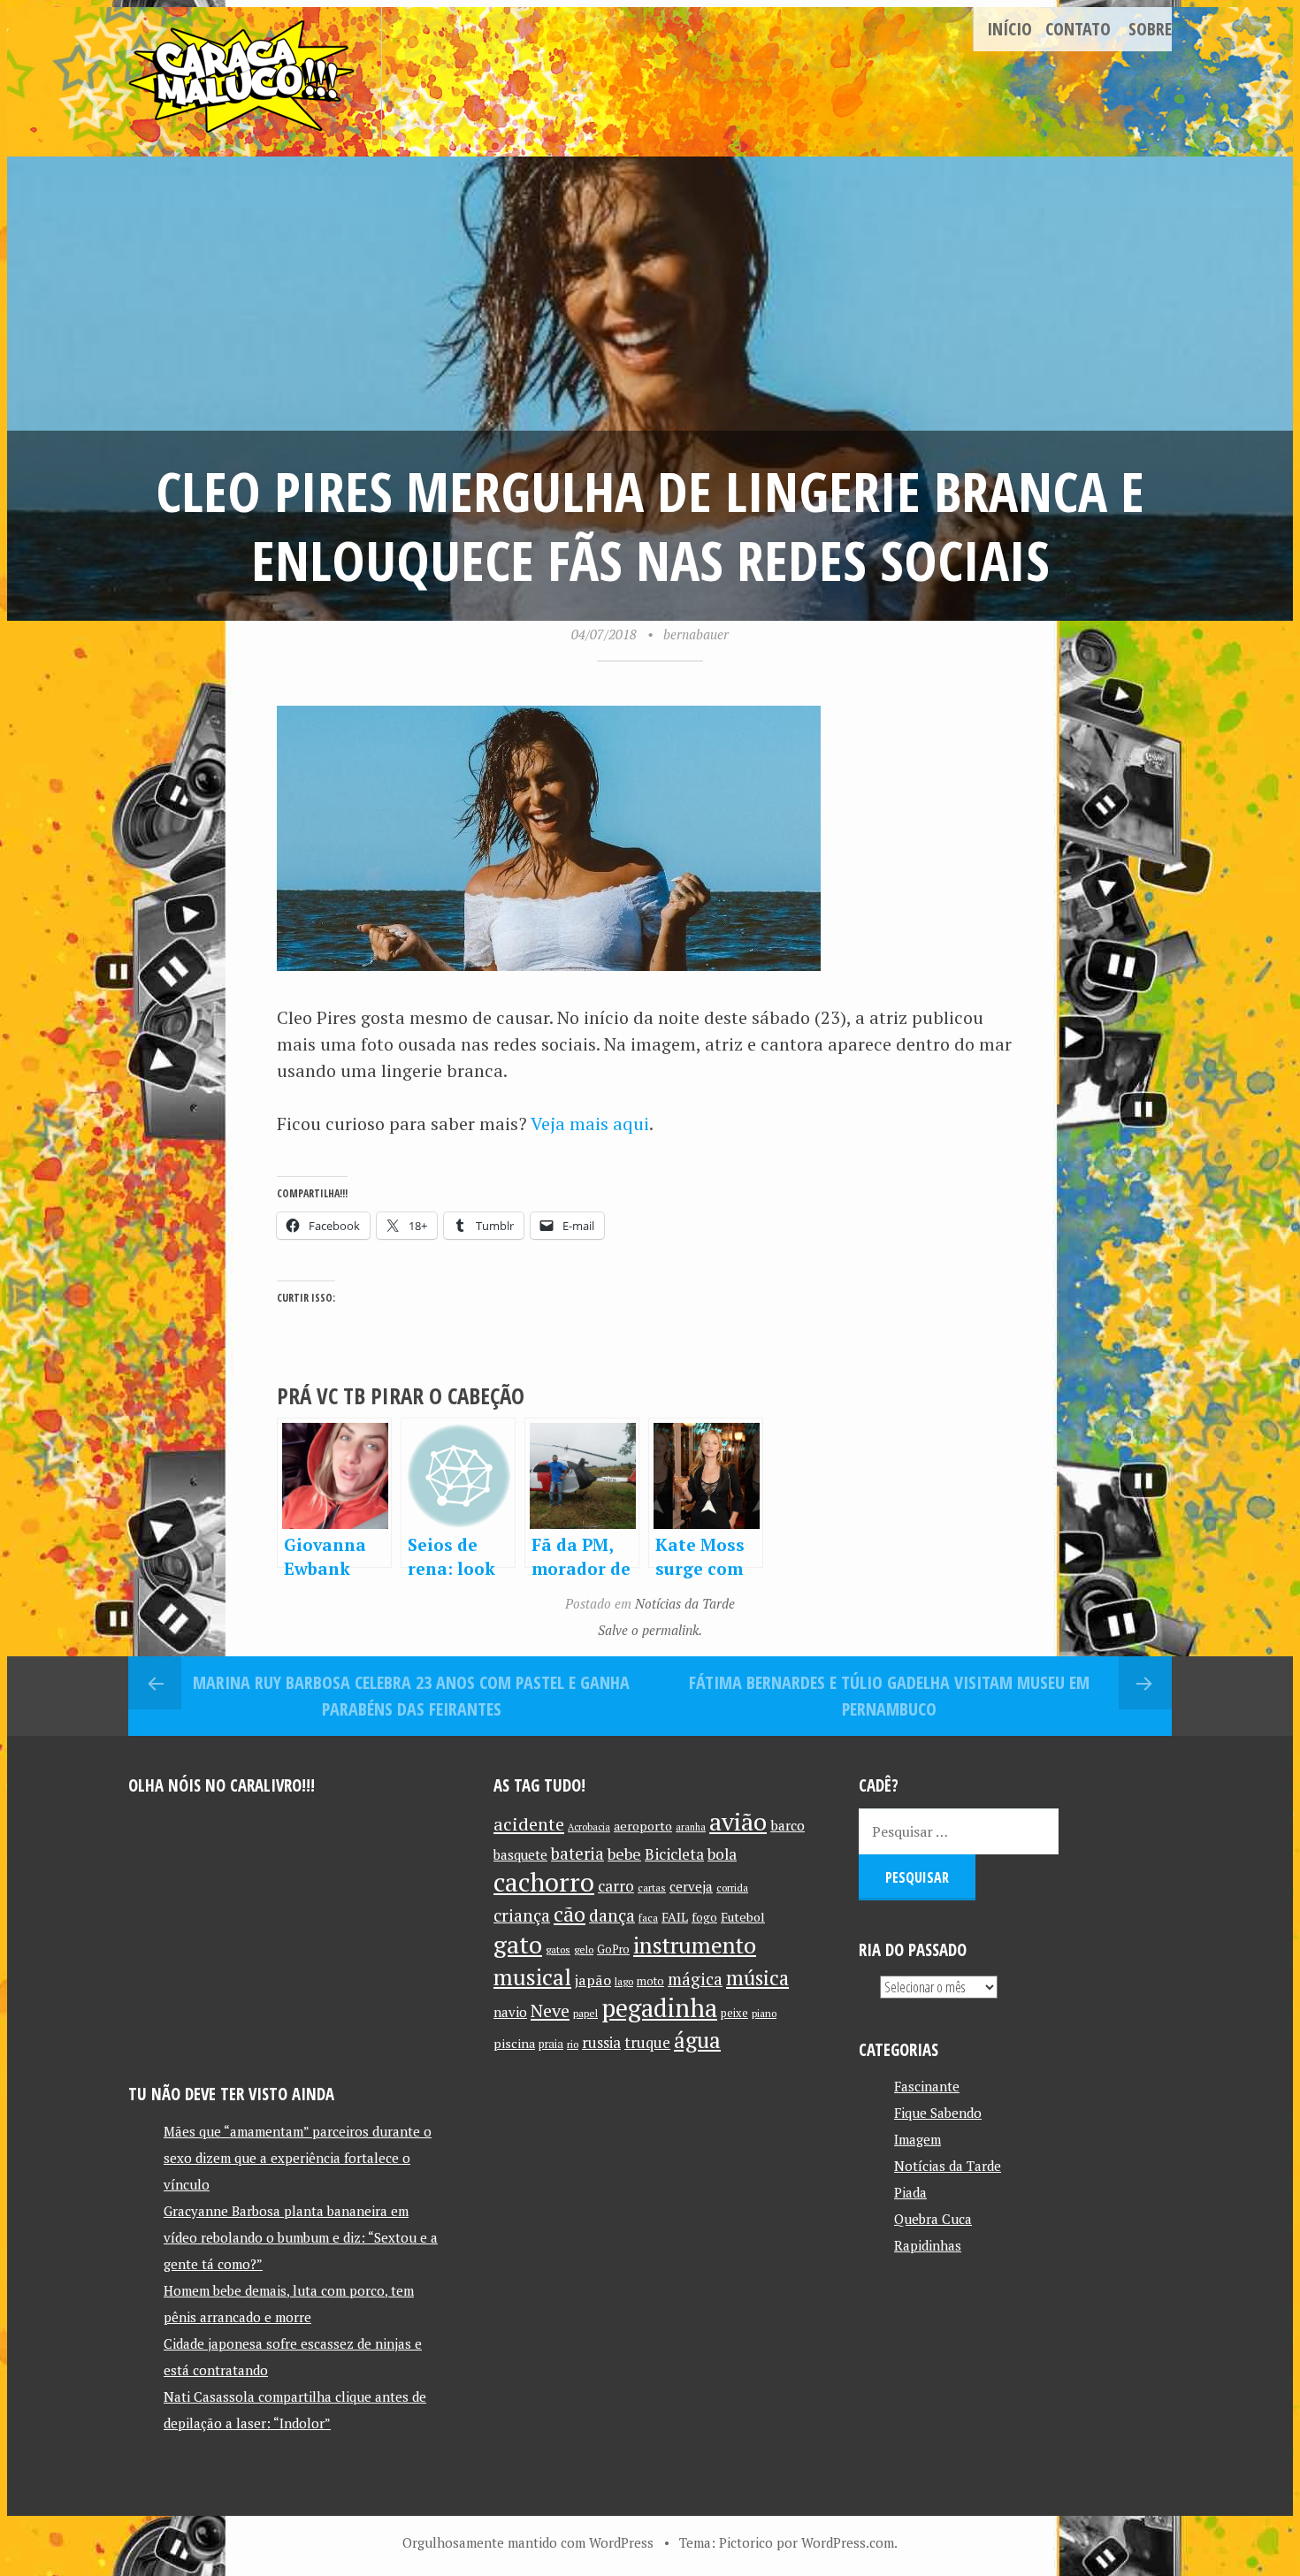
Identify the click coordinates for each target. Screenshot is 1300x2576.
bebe (624, 1854)
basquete (520, 1855)
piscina (514, 2043)
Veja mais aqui (590, 1124)
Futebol (743, 1917)
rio (573, 2044)
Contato (1078, 29)
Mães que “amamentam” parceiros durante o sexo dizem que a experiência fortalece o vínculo (298, 2158)
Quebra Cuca (933, 2219)
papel (585, 2013)
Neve (550, 2010)
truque (647, 2043)
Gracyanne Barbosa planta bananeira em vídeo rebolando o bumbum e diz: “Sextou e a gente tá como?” (301, 2237)
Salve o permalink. (650, 1630)
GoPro (613, 1949)
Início (1009, 29)
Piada (910, 2192)
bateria (577, 1854)
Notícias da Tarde (685, 1603)
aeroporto (643, 1826)
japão (593, 1980)
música (757, 1977)
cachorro (544, 1882)
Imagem (918, 2139)
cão (570, 1914)
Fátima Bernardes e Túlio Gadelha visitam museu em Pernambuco (889, 1696)
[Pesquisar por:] (959, 1831)
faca (648, 1918)
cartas (652, 1888)
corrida (732, 1888)
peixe (734, 2013)
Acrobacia (589, 1827)
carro (616, 1886)
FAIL (675, 1917)
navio (510, 2012)
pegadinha (659, 2008)
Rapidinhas (928, 2245)
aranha (691, 1827)
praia (551, 2044)
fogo (704, 1917)
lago (624, 1981)
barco (788, 1825)
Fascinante (927, 2086)
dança (612, 1915)
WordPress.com (848, 2542)
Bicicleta (674, 1854)
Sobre (1150, 29)
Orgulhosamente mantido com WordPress (528, 2542)
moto (650, 1981)
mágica (695, 1979)
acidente (529, 1824)
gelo (584, 1949)
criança (522, 1915)
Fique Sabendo (938, 2113)
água (697, 2040)
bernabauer (696, 634)
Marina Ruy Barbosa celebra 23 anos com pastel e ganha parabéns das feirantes (411, 1696)
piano (764, 2013)
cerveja (691, 1887)
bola (722, 1854)
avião (738, 1821)
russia (601, 2043)
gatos (558, 1949)
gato (518, 1944)
